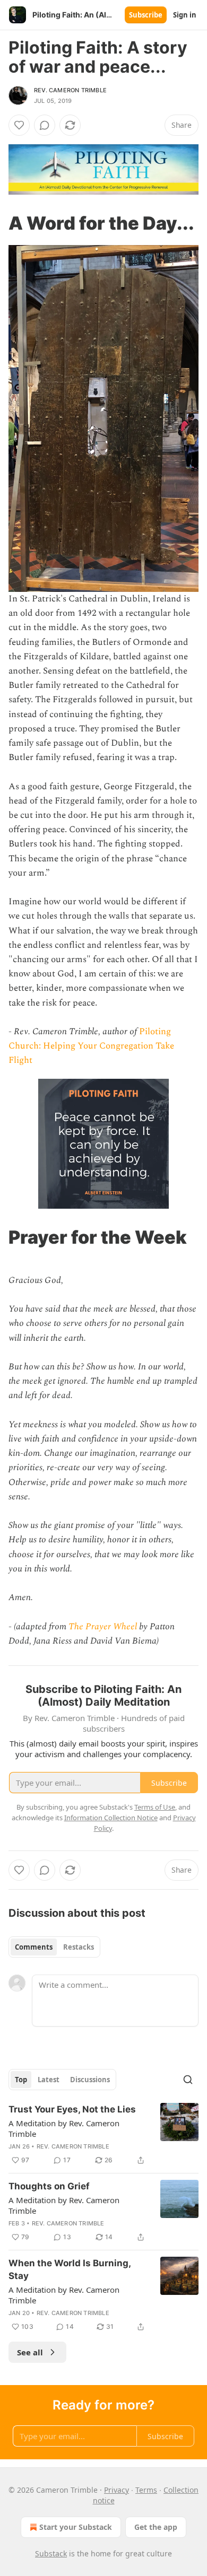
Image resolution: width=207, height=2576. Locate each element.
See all (30, 2352)
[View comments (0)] (45, 125)
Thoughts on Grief (49, 2186)
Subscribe (146, 15)
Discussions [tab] (90, 2080)
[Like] (19, 125)
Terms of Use (155, 1807)
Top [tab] (21, 2080)
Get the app (156, 2527)
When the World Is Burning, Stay (70, 2269)
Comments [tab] (34, 1947)
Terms (146, 2490)
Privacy (117, 2490)
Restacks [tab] (79, 1947)
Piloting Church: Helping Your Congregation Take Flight (91, 1046)
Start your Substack (76, 2527)
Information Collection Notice (111, 1818)
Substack (51, 2553)
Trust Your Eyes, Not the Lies (72, 2109)
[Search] (188, 2080)
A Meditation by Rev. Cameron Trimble (64, 2128)
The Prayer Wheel (103, 1627)
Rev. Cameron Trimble (70, 90)
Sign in (185, 15)
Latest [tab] (49, 2080)
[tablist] (54, 1947)
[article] (103, 2135)
